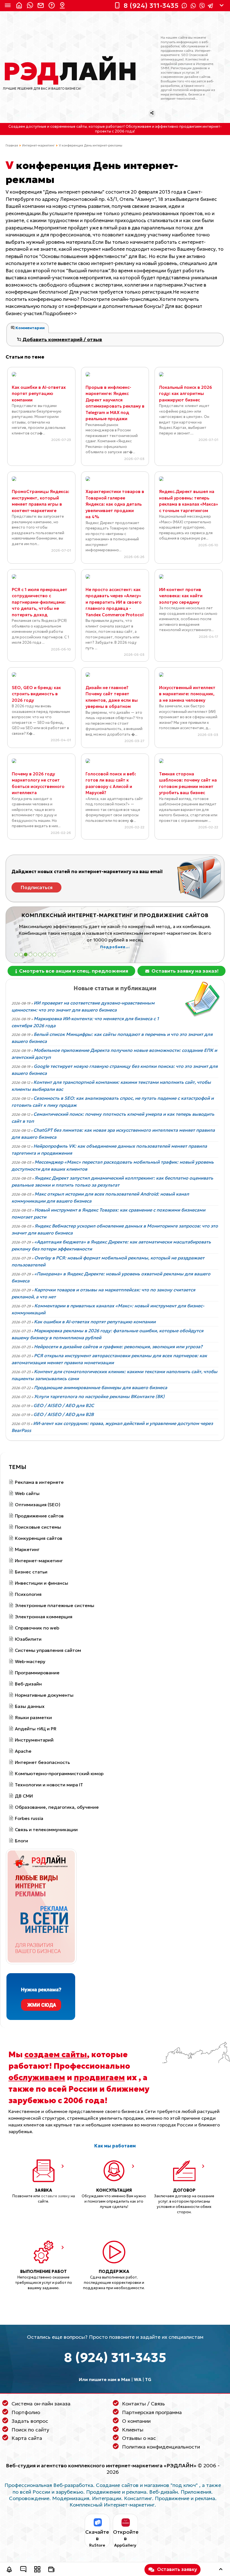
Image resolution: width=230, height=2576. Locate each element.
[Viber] (202, 6)
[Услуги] (37, 2570)
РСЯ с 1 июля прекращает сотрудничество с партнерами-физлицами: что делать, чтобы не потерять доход (40, 602)
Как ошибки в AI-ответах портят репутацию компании (39, 394)
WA (138, 2379)
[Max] (184, 6)
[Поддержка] (52, 6)
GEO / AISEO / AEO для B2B (64, 1414)
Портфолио (26, 2412)
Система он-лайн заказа (41, 2404)
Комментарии (30, 328)
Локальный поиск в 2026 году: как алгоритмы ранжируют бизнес (186, 394)
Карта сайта (27, 2438)
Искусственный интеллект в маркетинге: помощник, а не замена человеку (187, 694)
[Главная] (20, 6)
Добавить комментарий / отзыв (62, 340)
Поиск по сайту (30, 2430)
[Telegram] (210, 6)
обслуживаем (37, 2077)
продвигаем (99, 2077)
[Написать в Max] (31, 6)
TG (148, 2379)
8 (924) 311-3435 (115, 2358)
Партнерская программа (152, 2412)
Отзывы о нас (139, 2438)
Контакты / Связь (143, 2404)
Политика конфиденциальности (161, 2447)
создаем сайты (56, 2054)
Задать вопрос (30, 2421)
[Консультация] (23, 2570)
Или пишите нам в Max (104, 2379)
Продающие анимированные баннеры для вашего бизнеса (101, 1387)
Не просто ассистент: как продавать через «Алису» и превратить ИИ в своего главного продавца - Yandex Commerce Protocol (115, 602)
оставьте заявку (55, 2196)
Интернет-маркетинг (38, 145)
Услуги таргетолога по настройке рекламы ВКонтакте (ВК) (99, 1396)
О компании (136, 2421)
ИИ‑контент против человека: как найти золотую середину (181, 596)
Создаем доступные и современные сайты (48, 127)
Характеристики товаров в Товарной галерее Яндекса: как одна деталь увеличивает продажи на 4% (115, 504)
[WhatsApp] (193, 6)
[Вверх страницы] (221, 2570)
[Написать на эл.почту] (42, 6)
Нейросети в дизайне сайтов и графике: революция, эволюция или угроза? (118, 1347)
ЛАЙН (70, 71)
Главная (12, 145)
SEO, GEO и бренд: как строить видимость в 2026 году (36, 694)
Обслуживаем (138, 127)
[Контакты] (63, 6)
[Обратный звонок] (9, 2570)
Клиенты (133, 2430)
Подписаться (37, 887)
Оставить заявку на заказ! (184, 971)
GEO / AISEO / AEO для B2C (64, 1405)
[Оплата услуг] (51, 2570)
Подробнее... (115, 947)
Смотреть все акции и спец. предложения (73, 971)
